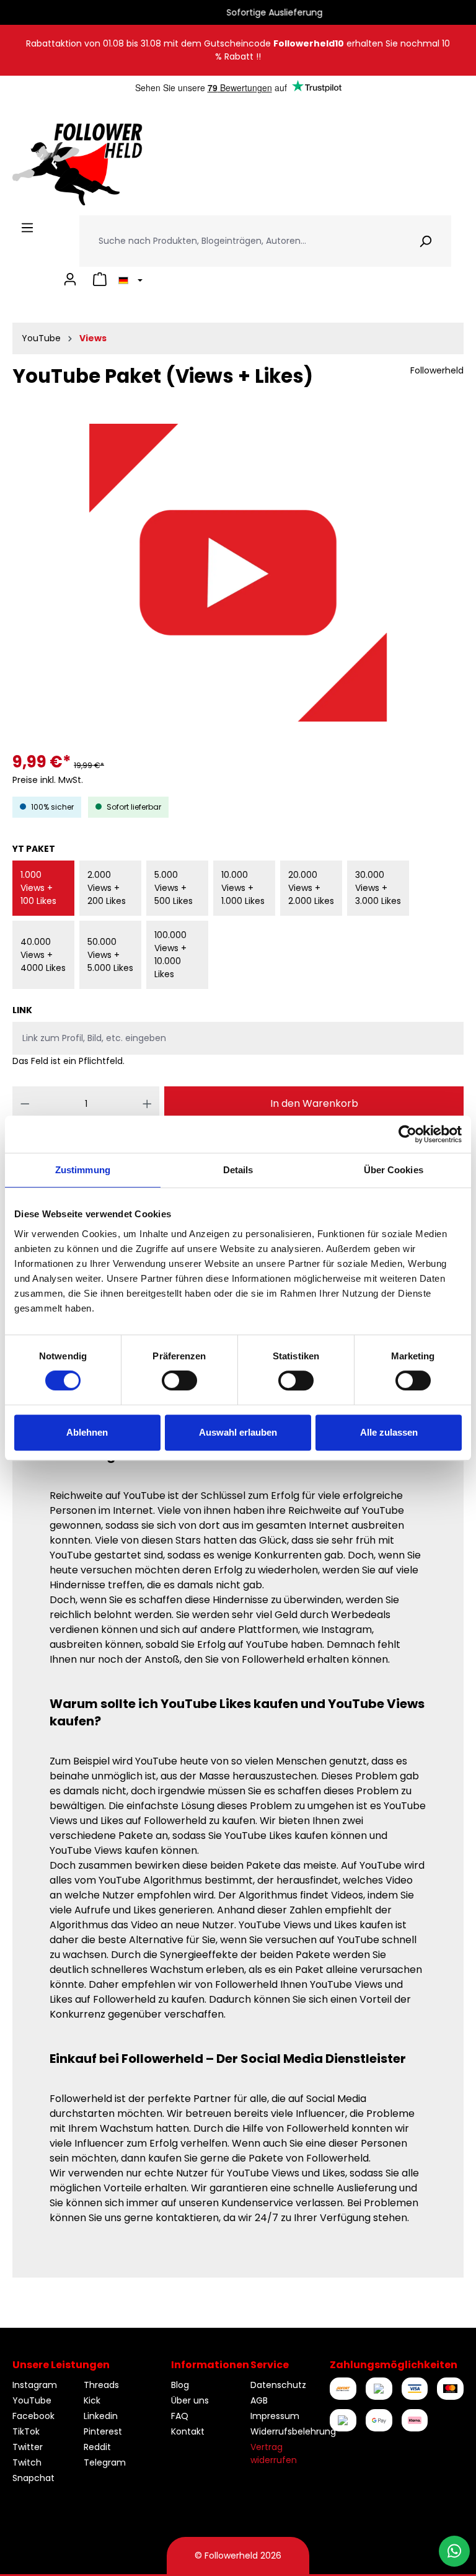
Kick (92, 2400)
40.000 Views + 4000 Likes (43, 955)
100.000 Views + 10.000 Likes (170, 955)
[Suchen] (425, 241)
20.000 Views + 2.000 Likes (311, 888)
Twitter (28, 2447)
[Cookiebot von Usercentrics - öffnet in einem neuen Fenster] (408, 1134)
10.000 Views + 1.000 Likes (243, 888)
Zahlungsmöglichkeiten (394, 2365)
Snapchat (33, 2478)
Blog (180, 2385)
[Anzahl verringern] (25, 1104)
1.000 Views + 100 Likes (38, 888)
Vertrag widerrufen (274, 2453)
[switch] (179, 1380)
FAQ (180, 2416)
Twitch (27, 2462)
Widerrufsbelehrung (293, 2431)
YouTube (32, 2400)
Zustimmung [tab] (83, 1170)
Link (22, 1010)
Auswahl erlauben (238, 1432)
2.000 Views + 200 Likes (107, 888)
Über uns (190, 2400)
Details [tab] (238, 1170)
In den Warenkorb (314, 1103)
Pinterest (103, 2431)
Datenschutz (278, 2385)
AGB (259, 2400)
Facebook (33, 2416)
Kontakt (188, 2431)
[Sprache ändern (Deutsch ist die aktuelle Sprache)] (129, 279)
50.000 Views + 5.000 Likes (110, 955)
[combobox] (240, 241)
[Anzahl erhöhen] (147, 1104)
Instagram (35, 2385)
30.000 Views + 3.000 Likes (378, 888)
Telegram (105, 2462)
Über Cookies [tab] (394, 1170)
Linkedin (101, 2416)
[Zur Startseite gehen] (77, 164)
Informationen (210, 2365)
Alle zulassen (389, 1432)
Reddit (97, 2447)
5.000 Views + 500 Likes (174, 888)
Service (270, 2365)
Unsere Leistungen (61, 2365)
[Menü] (27, 228)
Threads (101, 2385)
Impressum (275, 2416)
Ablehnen (87, 1432)
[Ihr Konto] (70, 279)
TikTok (26, 2431)
